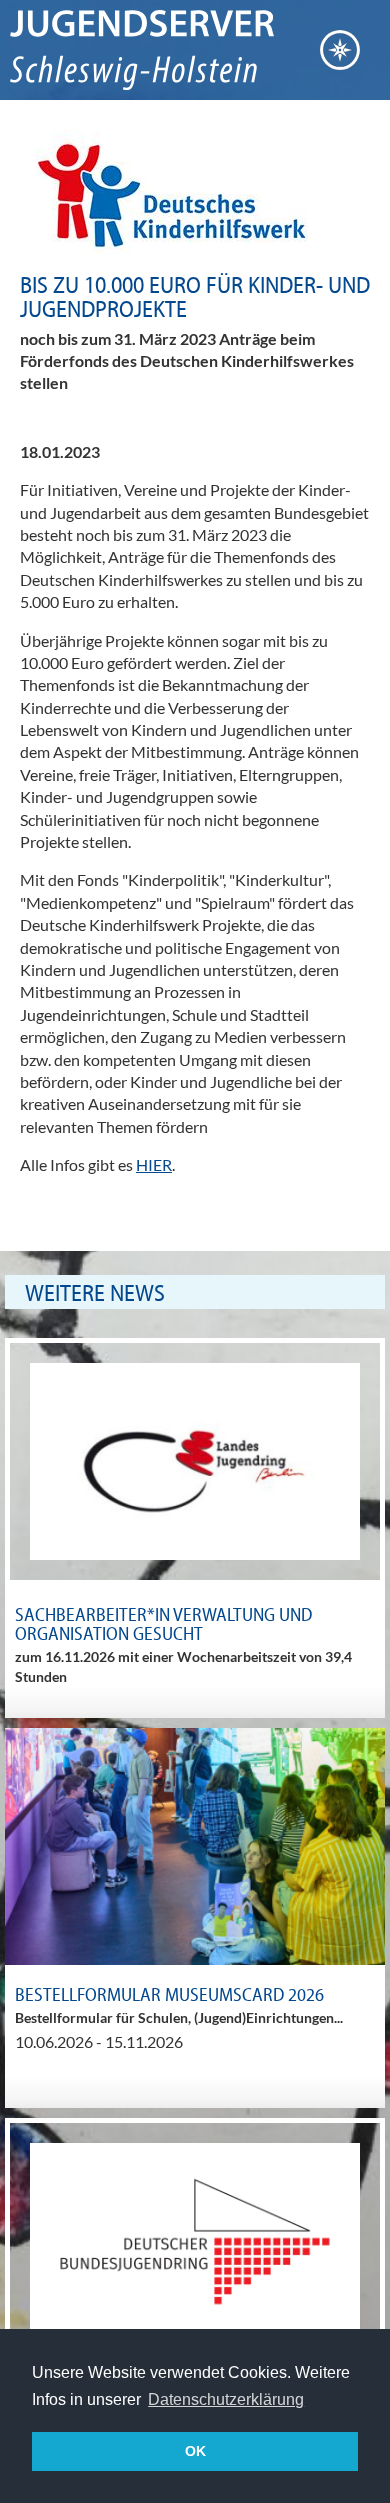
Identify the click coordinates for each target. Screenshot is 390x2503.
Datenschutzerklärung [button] (226, 2399)
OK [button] (195, 2451)
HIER (154, 1164)
